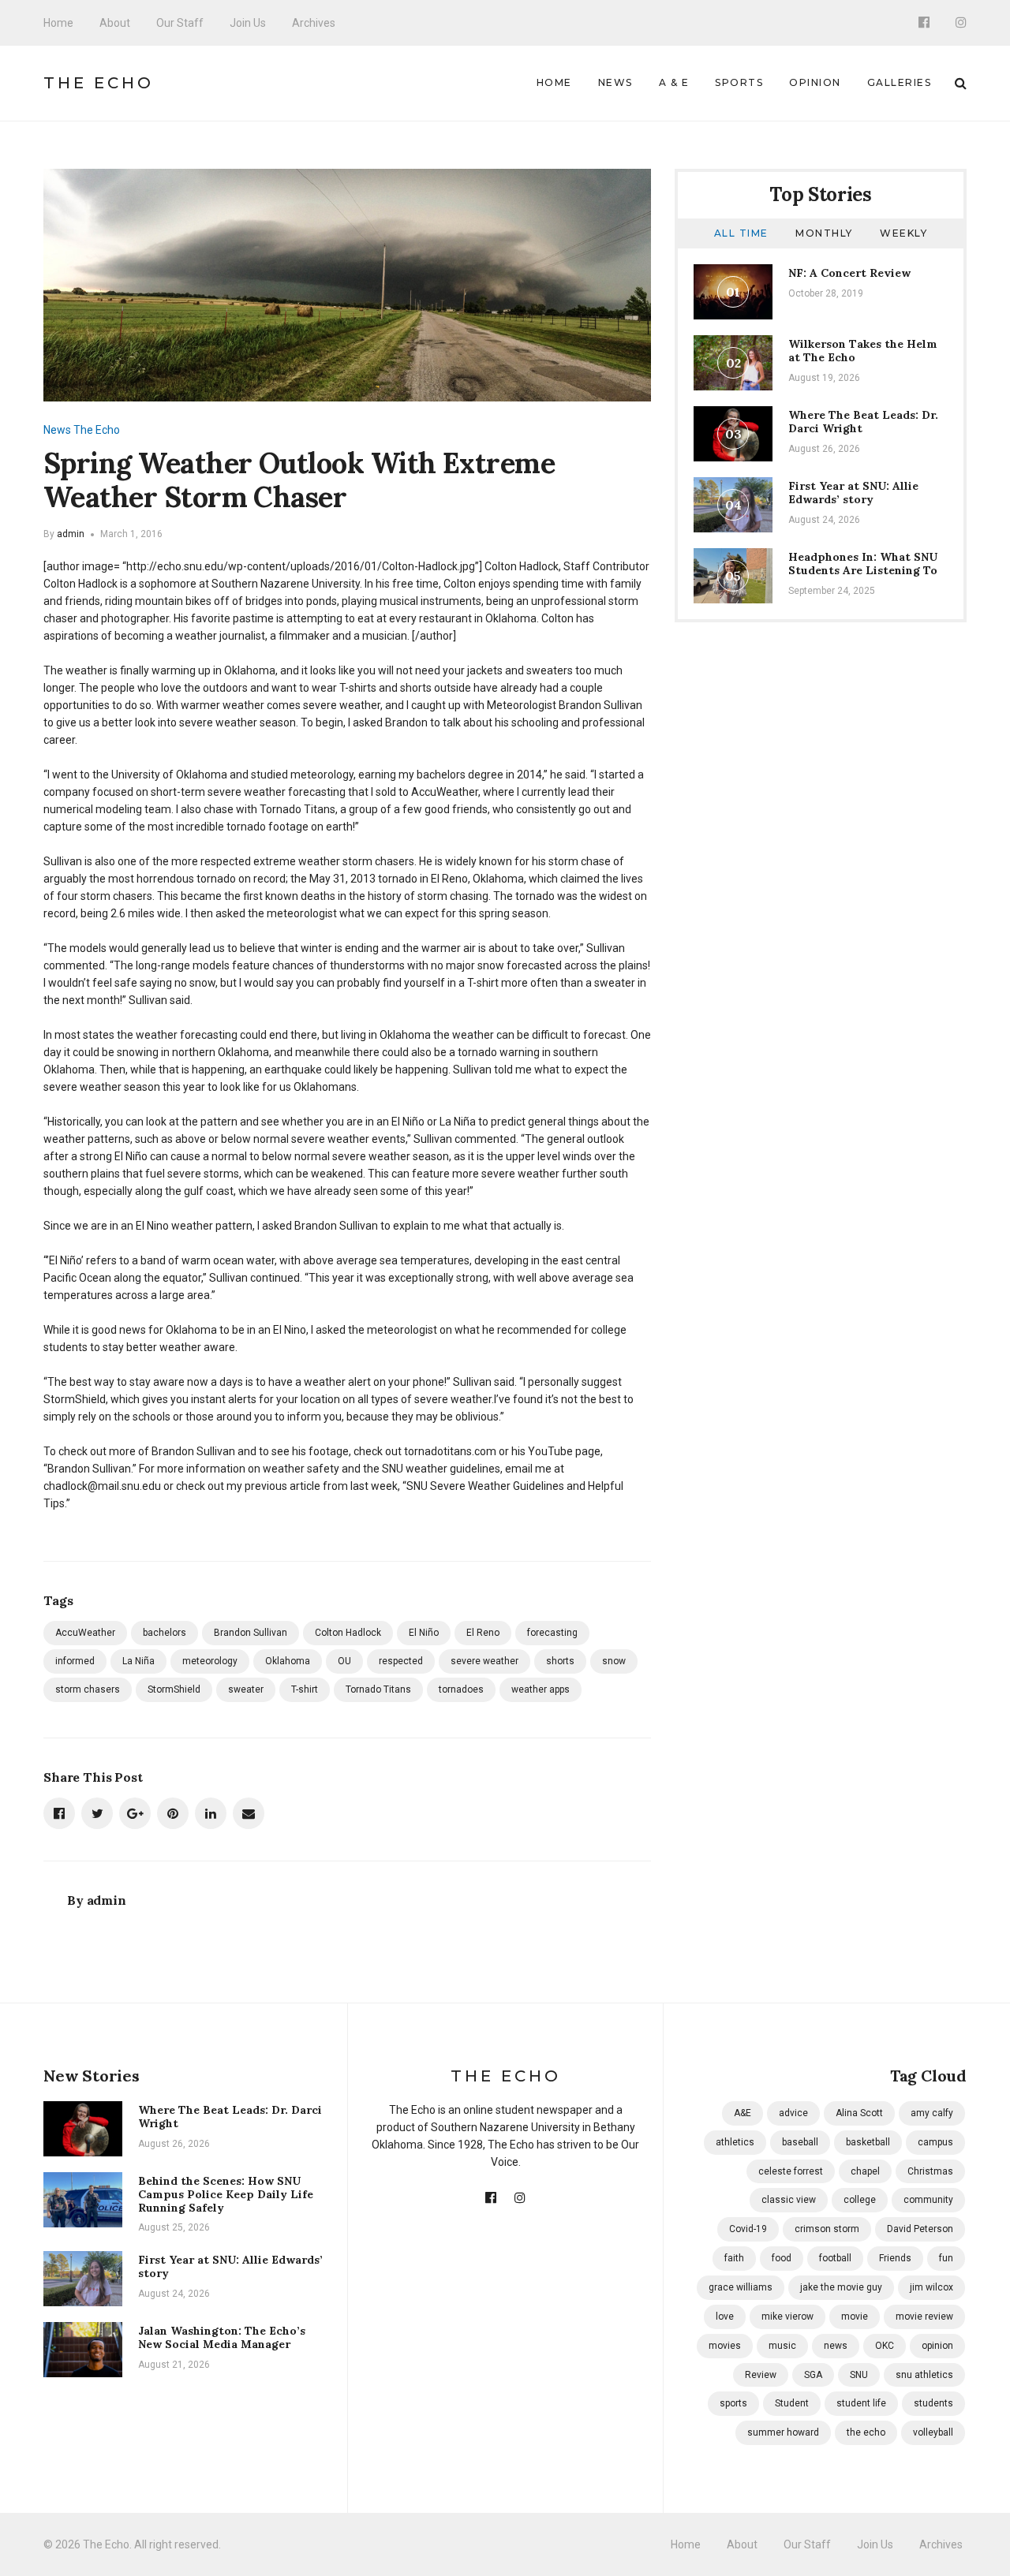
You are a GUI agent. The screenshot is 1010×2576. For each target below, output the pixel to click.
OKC (885, 2346)
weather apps (541, 1689)
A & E (674, 82)
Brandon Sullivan (251, 1633)
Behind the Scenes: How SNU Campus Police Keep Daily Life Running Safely (226, 2194)
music (782, 2346)
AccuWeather (85, 1633)
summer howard (783, 2432)
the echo (866, 2432)
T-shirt (305, 1689)
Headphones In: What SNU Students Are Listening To (863, 564)
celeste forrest (791, 2171)
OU (344, 1661)
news (836, 2346)
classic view (789, 2200)
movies (725, 2346)
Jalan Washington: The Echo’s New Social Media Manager (222, 2337)
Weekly (903, 233)
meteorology (210, 1661)
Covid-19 (748, 2229)
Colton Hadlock (348, 1633)
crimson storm (827, 2229)
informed (75, 1661)
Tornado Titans (378, 1689)
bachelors (165, 1633)
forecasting (552, 1633)
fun (946, 2258)
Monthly (824, 233)
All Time (741, 233)
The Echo (99, 83)
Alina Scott (859, 2113)
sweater (246, 1689)
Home (58, 23)
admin (71, 534)
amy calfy (932, 2113)
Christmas (930, 2171)
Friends (895, 2258)
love (725, 2317)
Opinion (815, 82)
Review (761, 2375)
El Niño (424, 1633)
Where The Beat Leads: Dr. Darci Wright (863, 422)
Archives (314, 23)
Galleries (900, 82)
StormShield (174, 1689)
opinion (937, 2346)
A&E (743, 2113)
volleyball (933, 2432)
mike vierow (787, 2317)
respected (401, 1661)
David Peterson (920, 2229)
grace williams (741, 2287)
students (933, 2403)
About (115, 23)
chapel (865, 2171)
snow (614, 1661)
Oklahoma (288, 1661)
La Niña (138, 1661)
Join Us (248, 23)
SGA (813, 2375)
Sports (739, 82)
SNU (859, 2375)
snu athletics (924, 2375)
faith (734, 2258)
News (615, 82)
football (835, 2258)
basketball (868, 2142)
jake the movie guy (841, 2287)
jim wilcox (931, 2287)
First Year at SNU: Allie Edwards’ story (853, 493)
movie (855, 2317)
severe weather (484, 1661)
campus (935, 2142)
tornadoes (461, 1689)
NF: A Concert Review (849, 273)
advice (793, 2113)
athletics (735, 2142)
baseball (800, 2142)
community (928, 2200)
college (860, 2200)
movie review (924, 2317)
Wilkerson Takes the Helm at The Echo (863, 351)
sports (733, 2403)
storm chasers (88, 1689)
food (782, 2258)
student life (861, 2403)
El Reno (483, 1633)
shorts (560, 1661)
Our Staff (180, 23)
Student (792, 2403)
